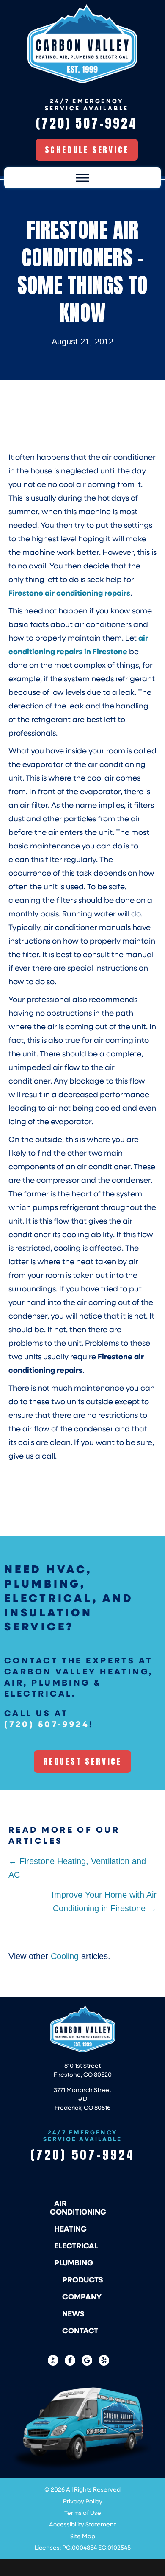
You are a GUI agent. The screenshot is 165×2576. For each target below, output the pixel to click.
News (73, 2313)
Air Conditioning (78, 2207)
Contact (80, 2330)
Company (82, 2296)
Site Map (83, 2536)
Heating (70, 2229)
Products (83, 2279)
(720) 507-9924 (47, 1724)
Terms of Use (83, 2513)
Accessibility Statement (82, 2524)
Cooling (65, 1956)
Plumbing (74, 2262)
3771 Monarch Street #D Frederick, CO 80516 (82, 2099)
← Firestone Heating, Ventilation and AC (77, 1868)
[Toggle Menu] (82, 178)
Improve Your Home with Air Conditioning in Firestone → (104, 1901)
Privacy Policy (83, 2501)
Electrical (76, 2246)
